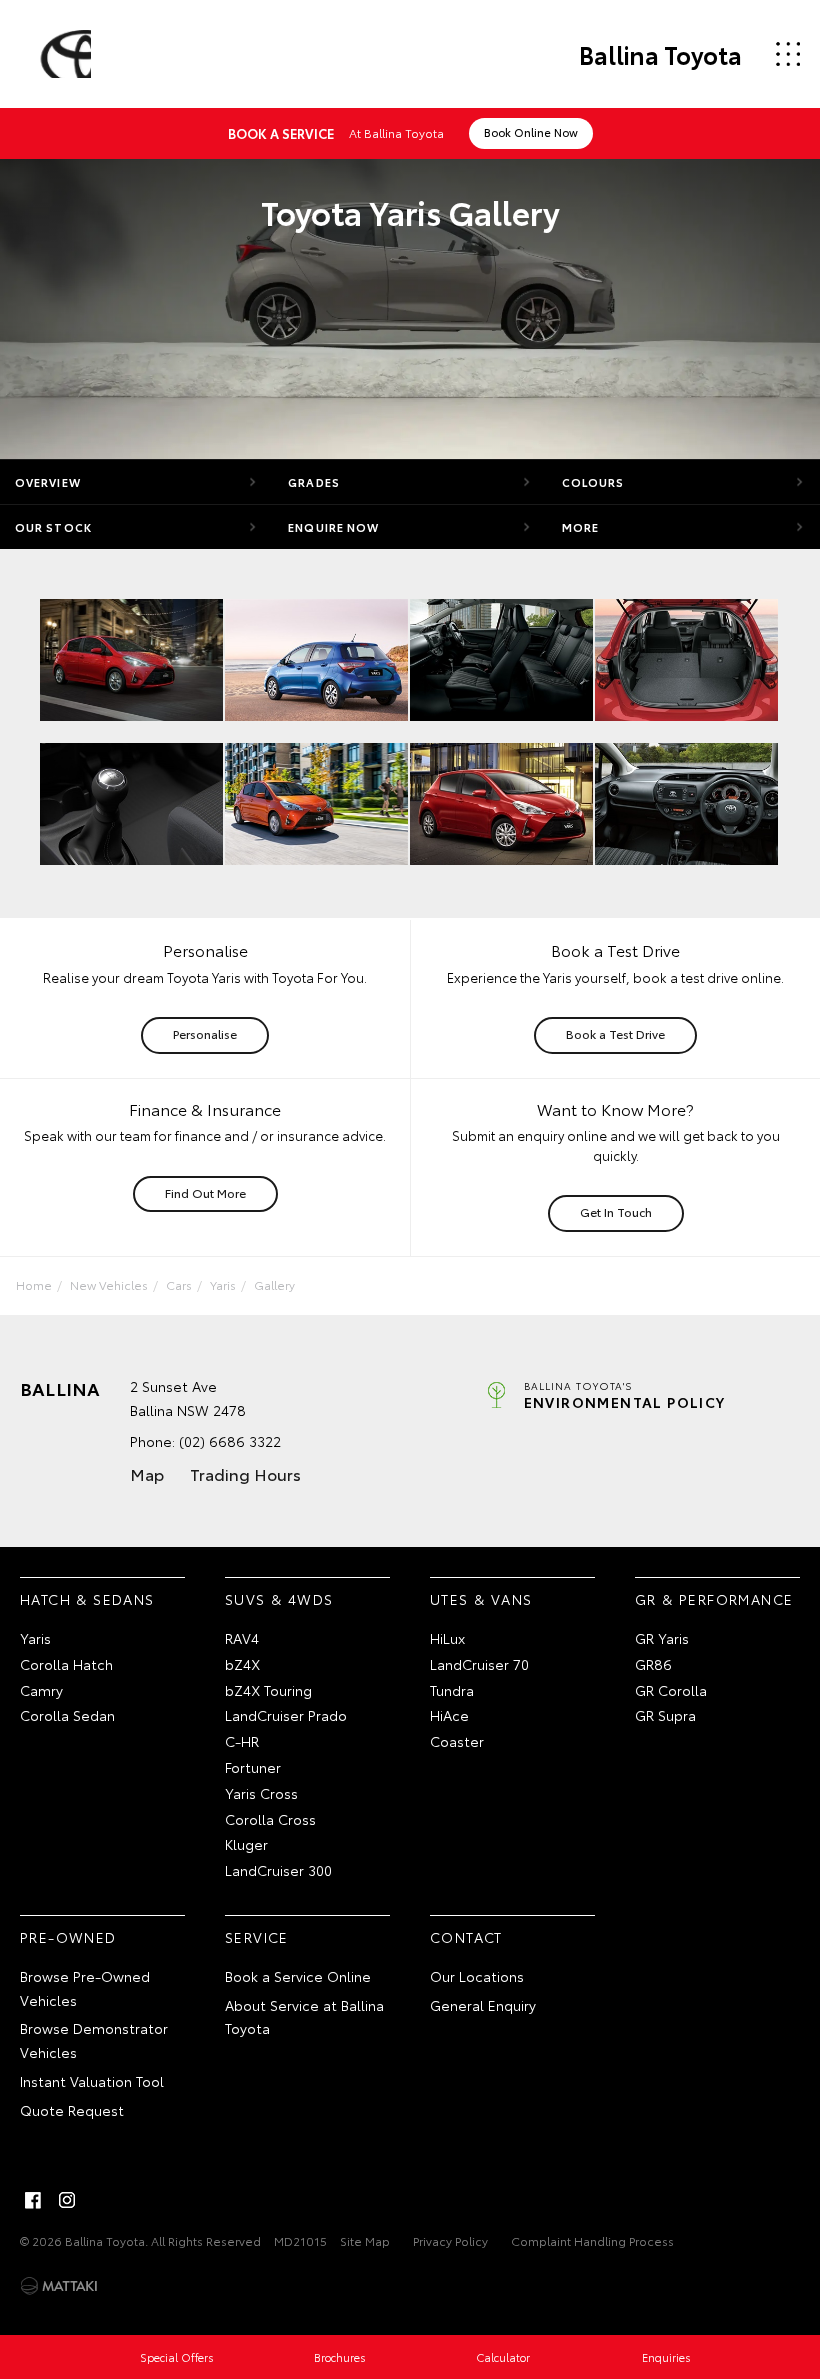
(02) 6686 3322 (230, 1441)
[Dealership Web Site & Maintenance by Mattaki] (59, 2286)
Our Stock (53, 527)
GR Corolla (671, 1690)
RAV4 (242, 1638)
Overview (48, 482)
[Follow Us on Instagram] (67, 2200)
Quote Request (72, 2110)
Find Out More (205, 1192)
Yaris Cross (261, 1793)
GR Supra (665, 1715)
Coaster (457, 1741)
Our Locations (477, 1976)
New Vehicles (109, 1284)
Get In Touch (616, 1211)
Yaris (223, 1284)
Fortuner (253, 1767)
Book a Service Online (298, 1976)
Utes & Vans (481, 1599)
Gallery (274, 1284)
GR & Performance (714, 1599)
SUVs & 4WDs (279, 1599)
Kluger (246, 1844)
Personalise (205, 1033)
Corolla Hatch (66, 1664)
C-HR (242, 1741)
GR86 (653, 1664)
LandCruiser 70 (479, 1664)
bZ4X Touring (268, 1690)
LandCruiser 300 (278, 1870)
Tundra (452, 1690)
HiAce (449, 1715)
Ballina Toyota (660, 54)
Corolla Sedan (67, 1715)
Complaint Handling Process (592, 2240)
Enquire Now (333, 527)
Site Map (365, 2240)
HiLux (447, 1638)
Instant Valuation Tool (92, 2081)
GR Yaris (662, 1638)
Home (34, 1284)
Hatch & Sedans (87, 1599)
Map (147, 1473)
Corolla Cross (270, 1819)
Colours (593, 482)
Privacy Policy (450, 2240)
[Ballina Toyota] (63, 54)
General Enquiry (483, 2005)
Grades (314, 482)
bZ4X (242, 1664)
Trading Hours (245, 1473)
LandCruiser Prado (286, 1715)
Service (257, 1937)
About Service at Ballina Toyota (304, 2017)
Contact (466, 1937)
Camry (41, 1690)
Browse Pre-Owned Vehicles (85, 1988)
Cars (179, 1284)
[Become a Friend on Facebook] (33, 2200)
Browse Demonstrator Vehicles (94, 2040)
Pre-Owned (68, 1937)
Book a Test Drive (615, 1033)
